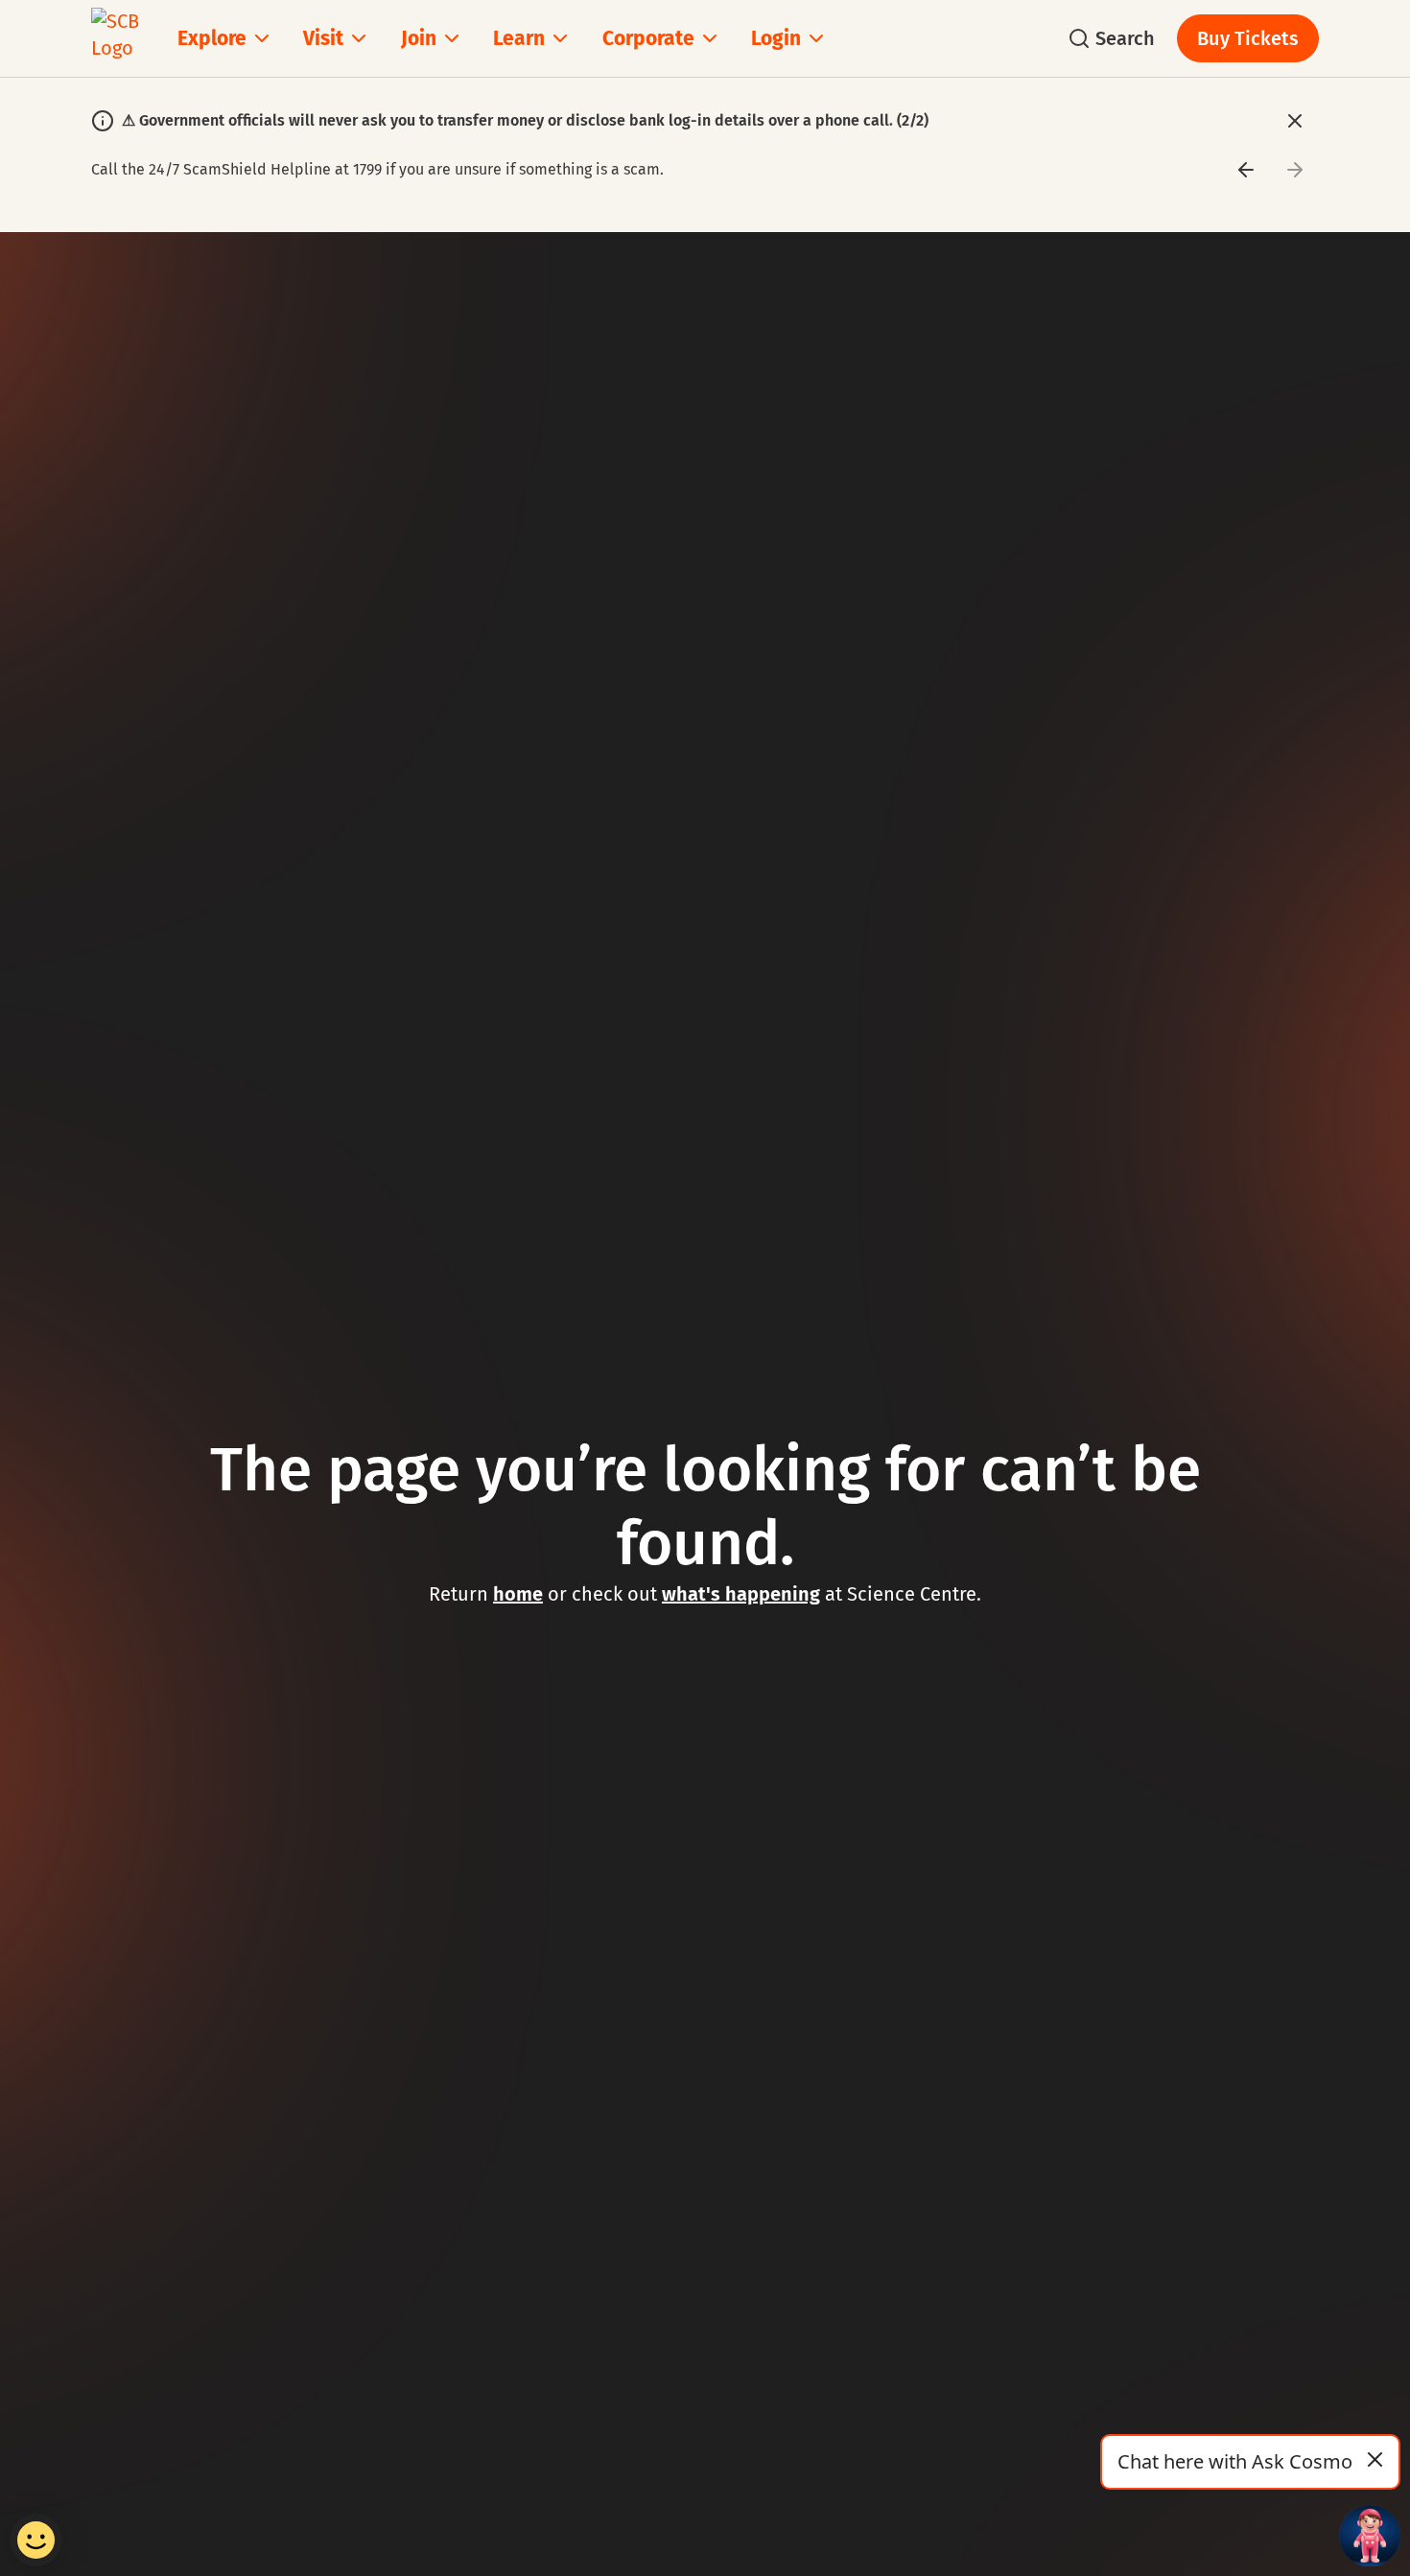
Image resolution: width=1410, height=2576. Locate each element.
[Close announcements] (1294, 120)
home (518, 1594)
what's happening (741, 1594)
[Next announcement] (1294, 169)
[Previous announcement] (1245, 169)
